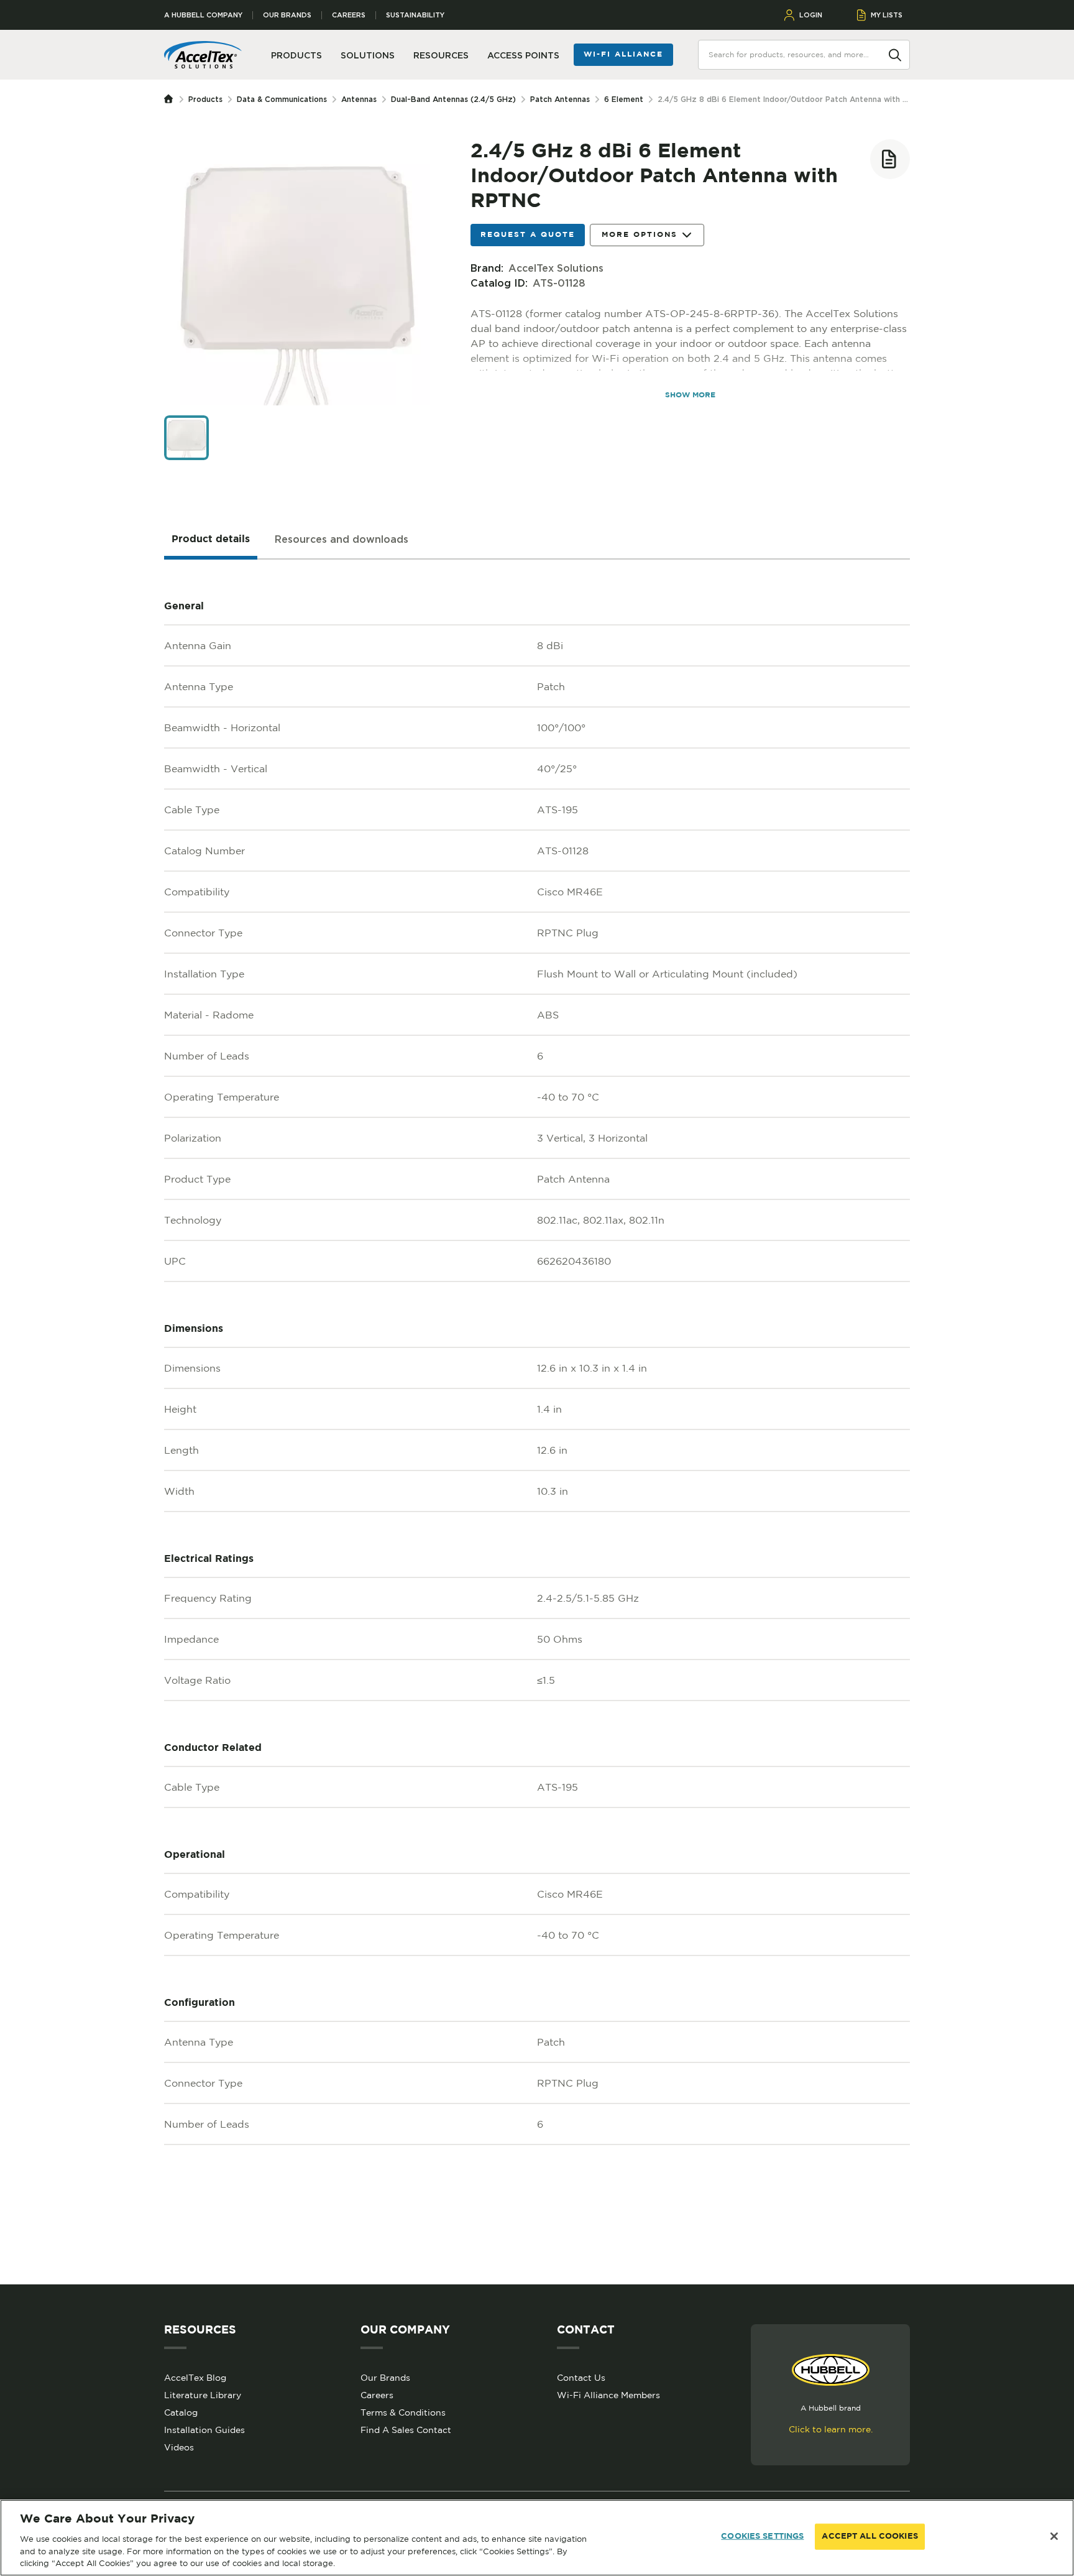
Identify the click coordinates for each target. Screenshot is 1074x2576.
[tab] (211, 540)
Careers (349, 15)
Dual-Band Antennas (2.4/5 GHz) (453, 99)
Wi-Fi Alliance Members (608, 2395)
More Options (640, 235)
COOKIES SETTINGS (762, 2537)
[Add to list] (890, 159)
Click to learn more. (831, 2429)
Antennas (359, 99)
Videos (179, 2447)
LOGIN (811, 15)
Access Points (523, 55)
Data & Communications (282, 99)
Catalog (181, 2412)
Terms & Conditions (403, 2412)
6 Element (624, 99)
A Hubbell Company (203, 15)
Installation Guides (204, 2430)
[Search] (895, 54)
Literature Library (203, 2395)
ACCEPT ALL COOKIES (870, 2537)
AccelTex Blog (195, 2378)
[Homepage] (172, 99)
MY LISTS (887, 15)
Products (205, 99)
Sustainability (415, 15)
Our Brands (287, 15)
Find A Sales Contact (406, 2430)
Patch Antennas (560, 99)
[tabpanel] (537, 1422)
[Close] (1054, 2536)
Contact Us (581, 2378)
